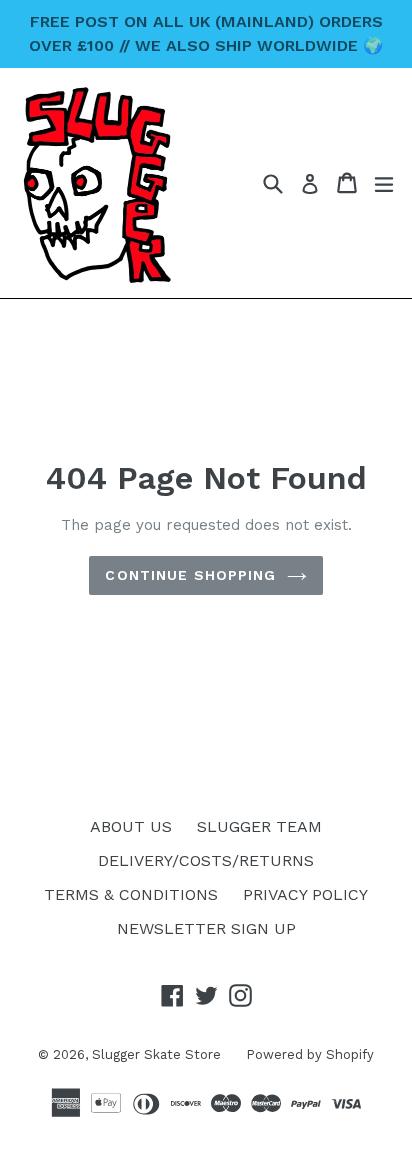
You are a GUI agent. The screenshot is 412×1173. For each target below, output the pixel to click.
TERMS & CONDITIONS (131, 894)
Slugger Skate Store (156, 1054)
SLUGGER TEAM (259, 826)
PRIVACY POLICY (305, 894)
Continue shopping (190, 575)
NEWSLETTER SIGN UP (206, 928)
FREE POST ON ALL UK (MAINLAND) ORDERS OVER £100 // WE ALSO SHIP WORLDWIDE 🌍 (206, 33)
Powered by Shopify (310, 1054)
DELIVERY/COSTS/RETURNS (206, 860)
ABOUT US (131, 826)
